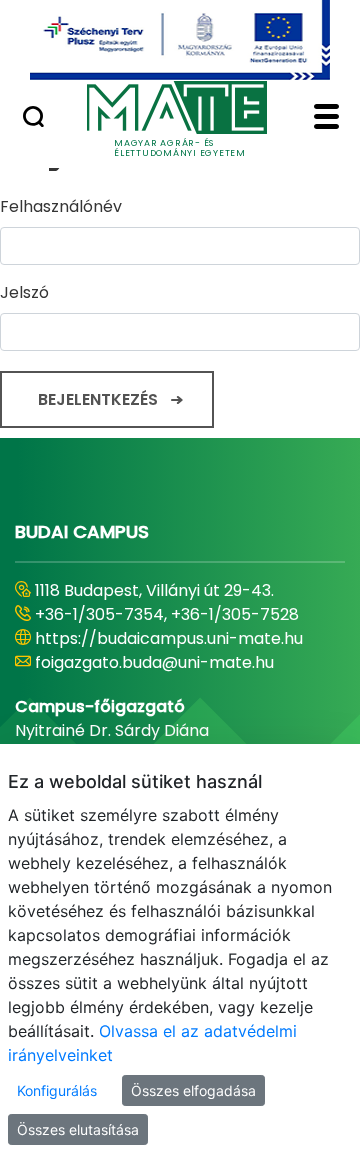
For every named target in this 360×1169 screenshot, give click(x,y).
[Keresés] (33, 119)
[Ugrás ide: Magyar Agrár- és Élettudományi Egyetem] (180, 40)
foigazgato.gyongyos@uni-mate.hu (172, 686)
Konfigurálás (57, 1090)
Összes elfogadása (193, 1090)
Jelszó (24, 292)
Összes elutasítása (78, 1129)
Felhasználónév (61, 206)
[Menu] (326, 119)
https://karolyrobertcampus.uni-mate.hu (165, 650)
